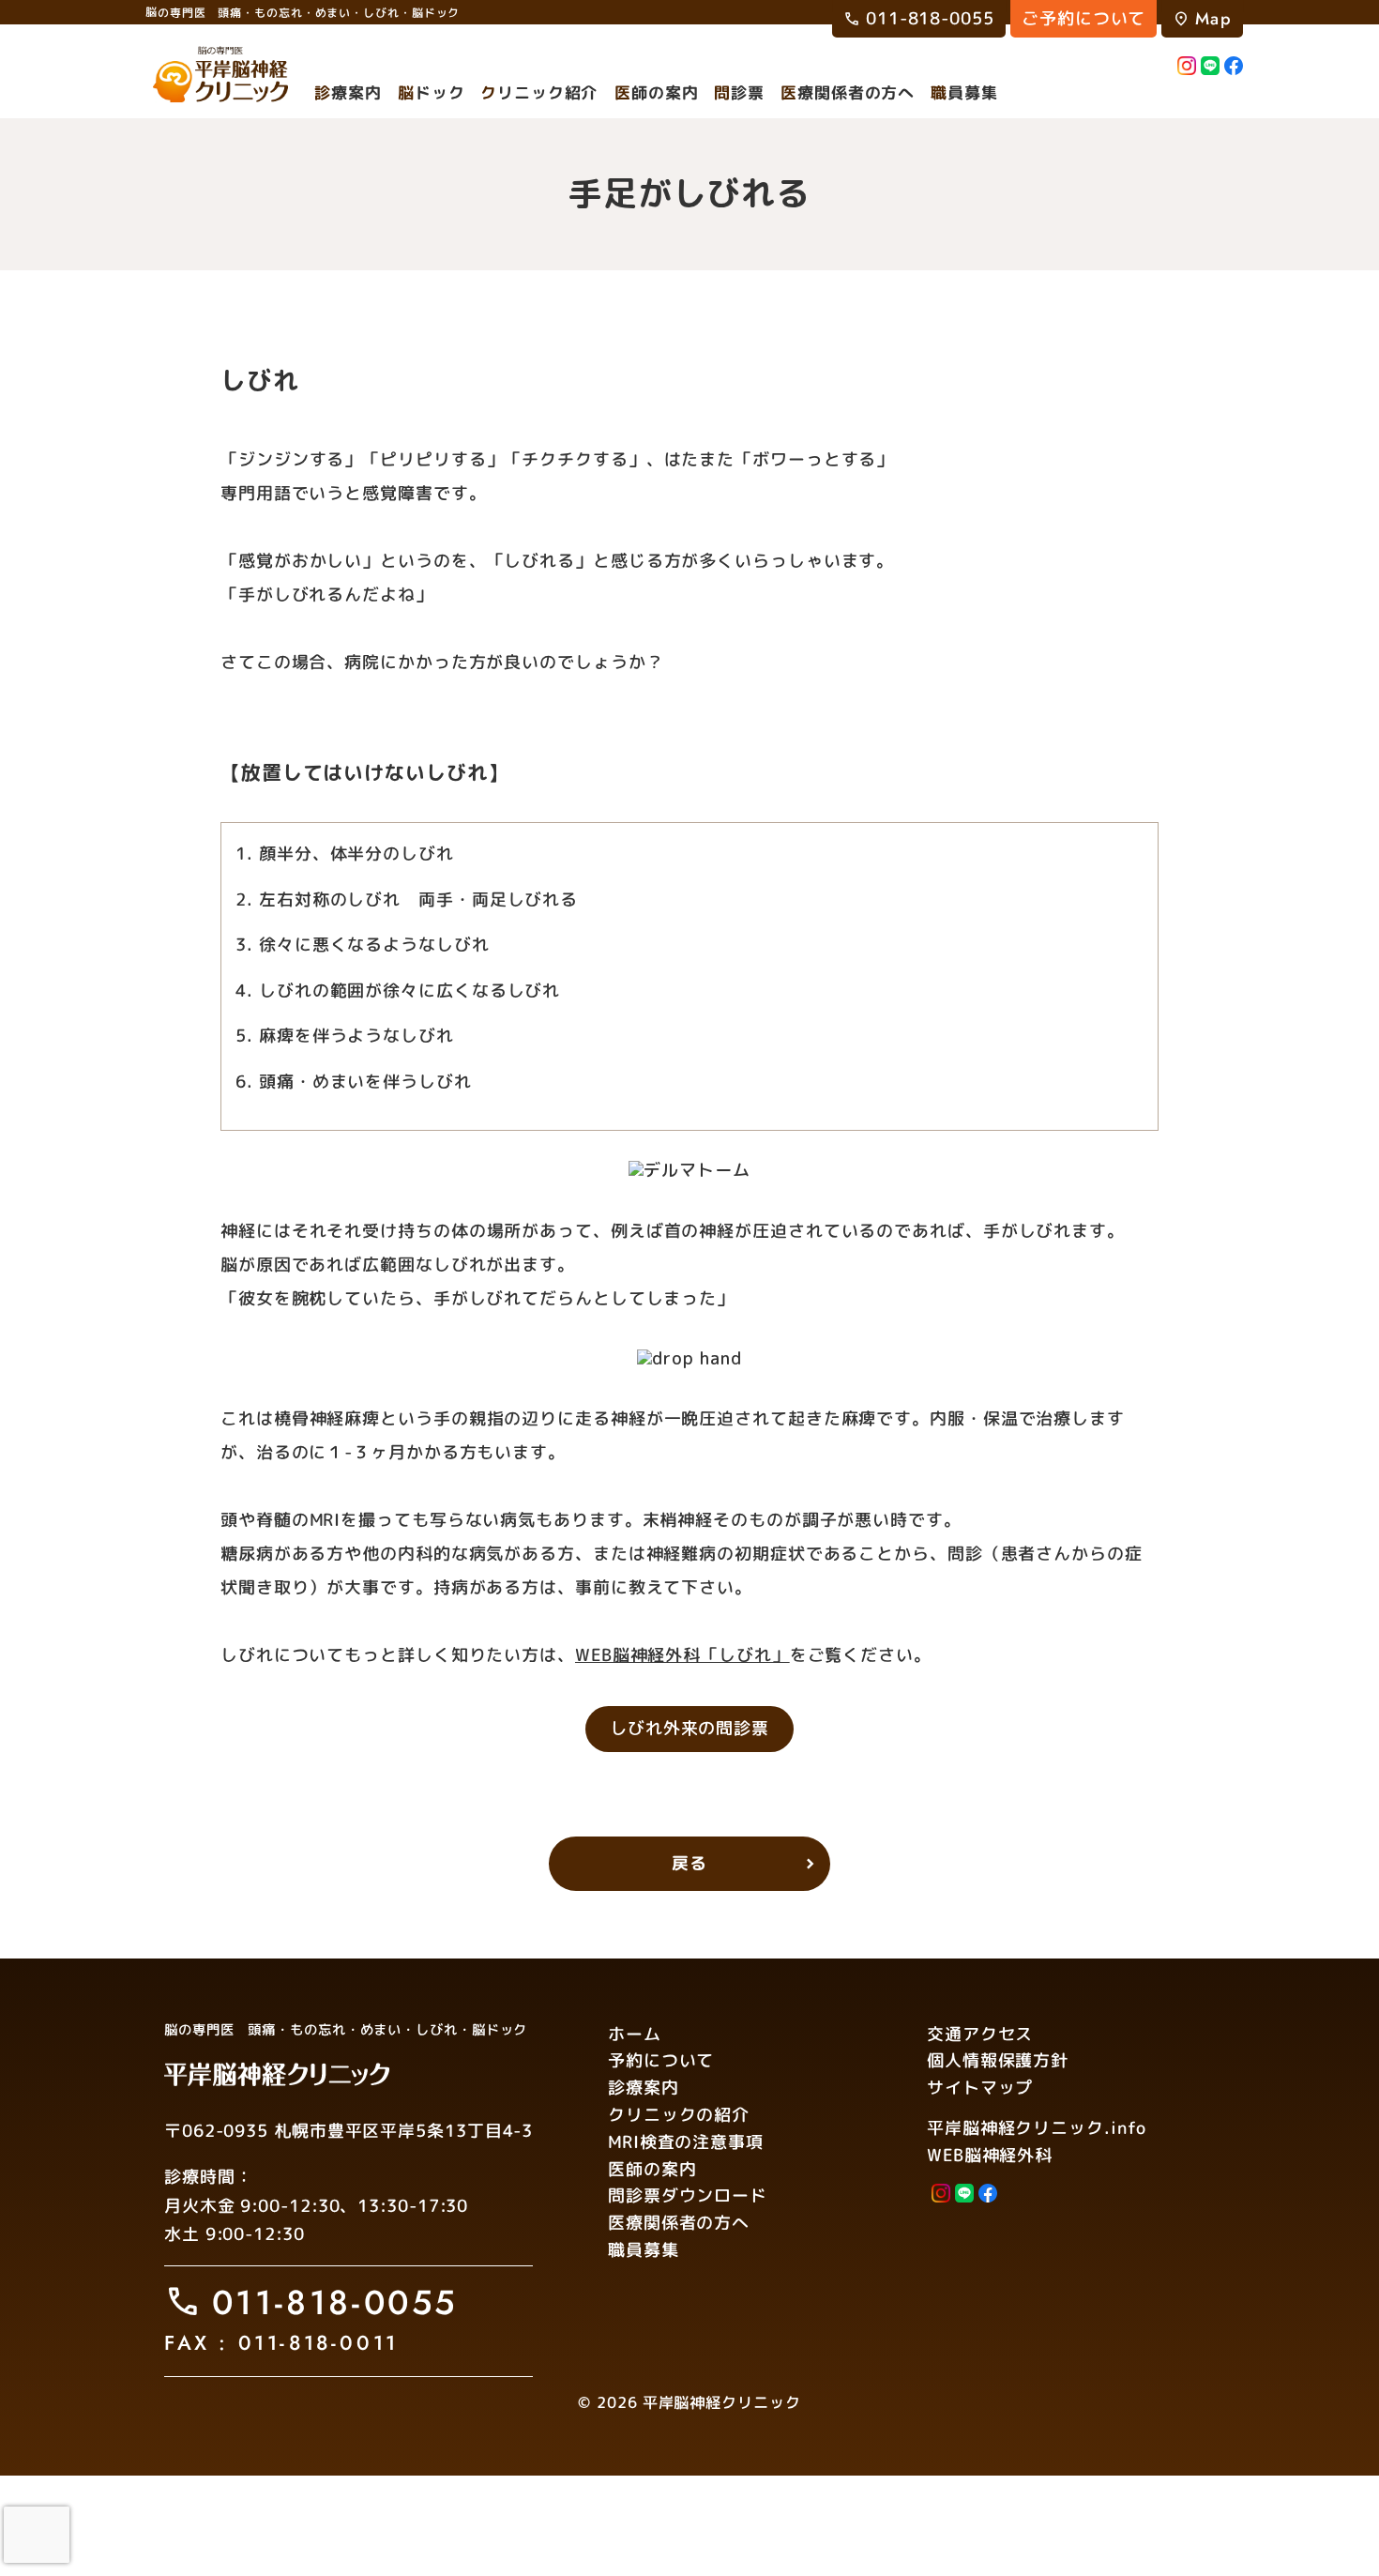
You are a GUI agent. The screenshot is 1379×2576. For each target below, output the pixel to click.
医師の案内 (652, 2168)
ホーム (635, 2033)
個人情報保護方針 (998, 2060)
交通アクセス (980, 2033)
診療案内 (644, 2088)
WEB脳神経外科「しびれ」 (682, 1655)
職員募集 (644, 2250)
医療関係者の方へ (679, 2223)
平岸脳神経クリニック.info (1037, 2128)
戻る (689, 1863)
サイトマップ (980, 2088)
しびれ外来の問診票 (689, 1728)
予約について (661, 2060)
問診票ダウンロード (688, 2195)
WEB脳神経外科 (990, 2155)
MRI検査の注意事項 (686, 2142)
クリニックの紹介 (679, 2115)
